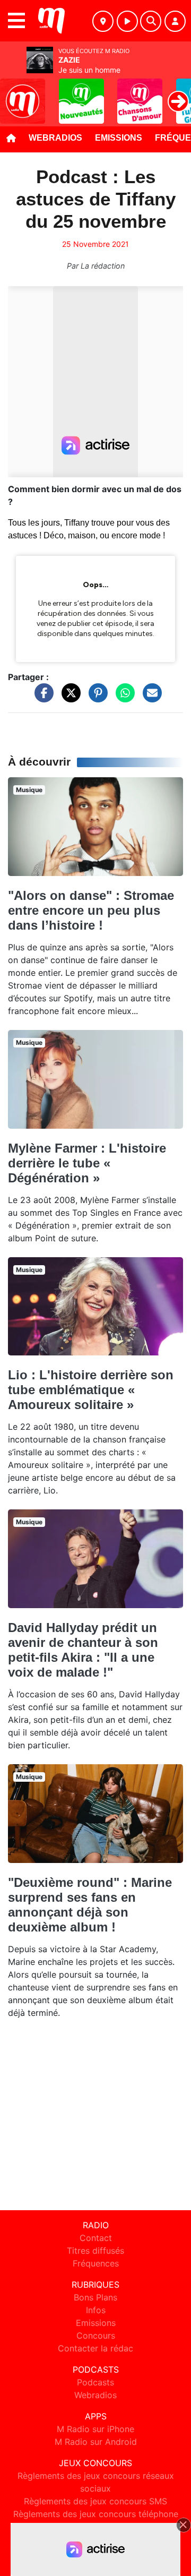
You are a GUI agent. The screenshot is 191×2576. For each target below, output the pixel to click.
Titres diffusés (95, 2251)
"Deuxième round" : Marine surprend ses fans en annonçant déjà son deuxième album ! (90, 1905)
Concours (96, 2335)
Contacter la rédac (95, 2348)
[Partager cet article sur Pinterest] (95, 698)
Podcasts (95, 2382)
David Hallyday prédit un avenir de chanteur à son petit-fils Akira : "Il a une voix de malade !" (83, 1650)
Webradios (55, 138)
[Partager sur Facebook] (41, 698)
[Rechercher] (151, 21)
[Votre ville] (103, 21)
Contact (96, 2238)
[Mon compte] (175, 21)
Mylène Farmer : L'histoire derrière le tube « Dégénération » (87, 1163)
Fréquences (96, 2263)
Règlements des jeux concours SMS (95, 2501)
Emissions (119, 138)
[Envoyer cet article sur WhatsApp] (123, 698)
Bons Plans (95, 2297)
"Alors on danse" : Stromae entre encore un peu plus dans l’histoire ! (91, 910)
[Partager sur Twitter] (68, 698)
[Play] (14, 93)
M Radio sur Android (96, 2442)
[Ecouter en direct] (127, 21)
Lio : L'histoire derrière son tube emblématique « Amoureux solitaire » (91, 1390)
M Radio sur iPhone (95, 2429)
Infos (96, 2310)
